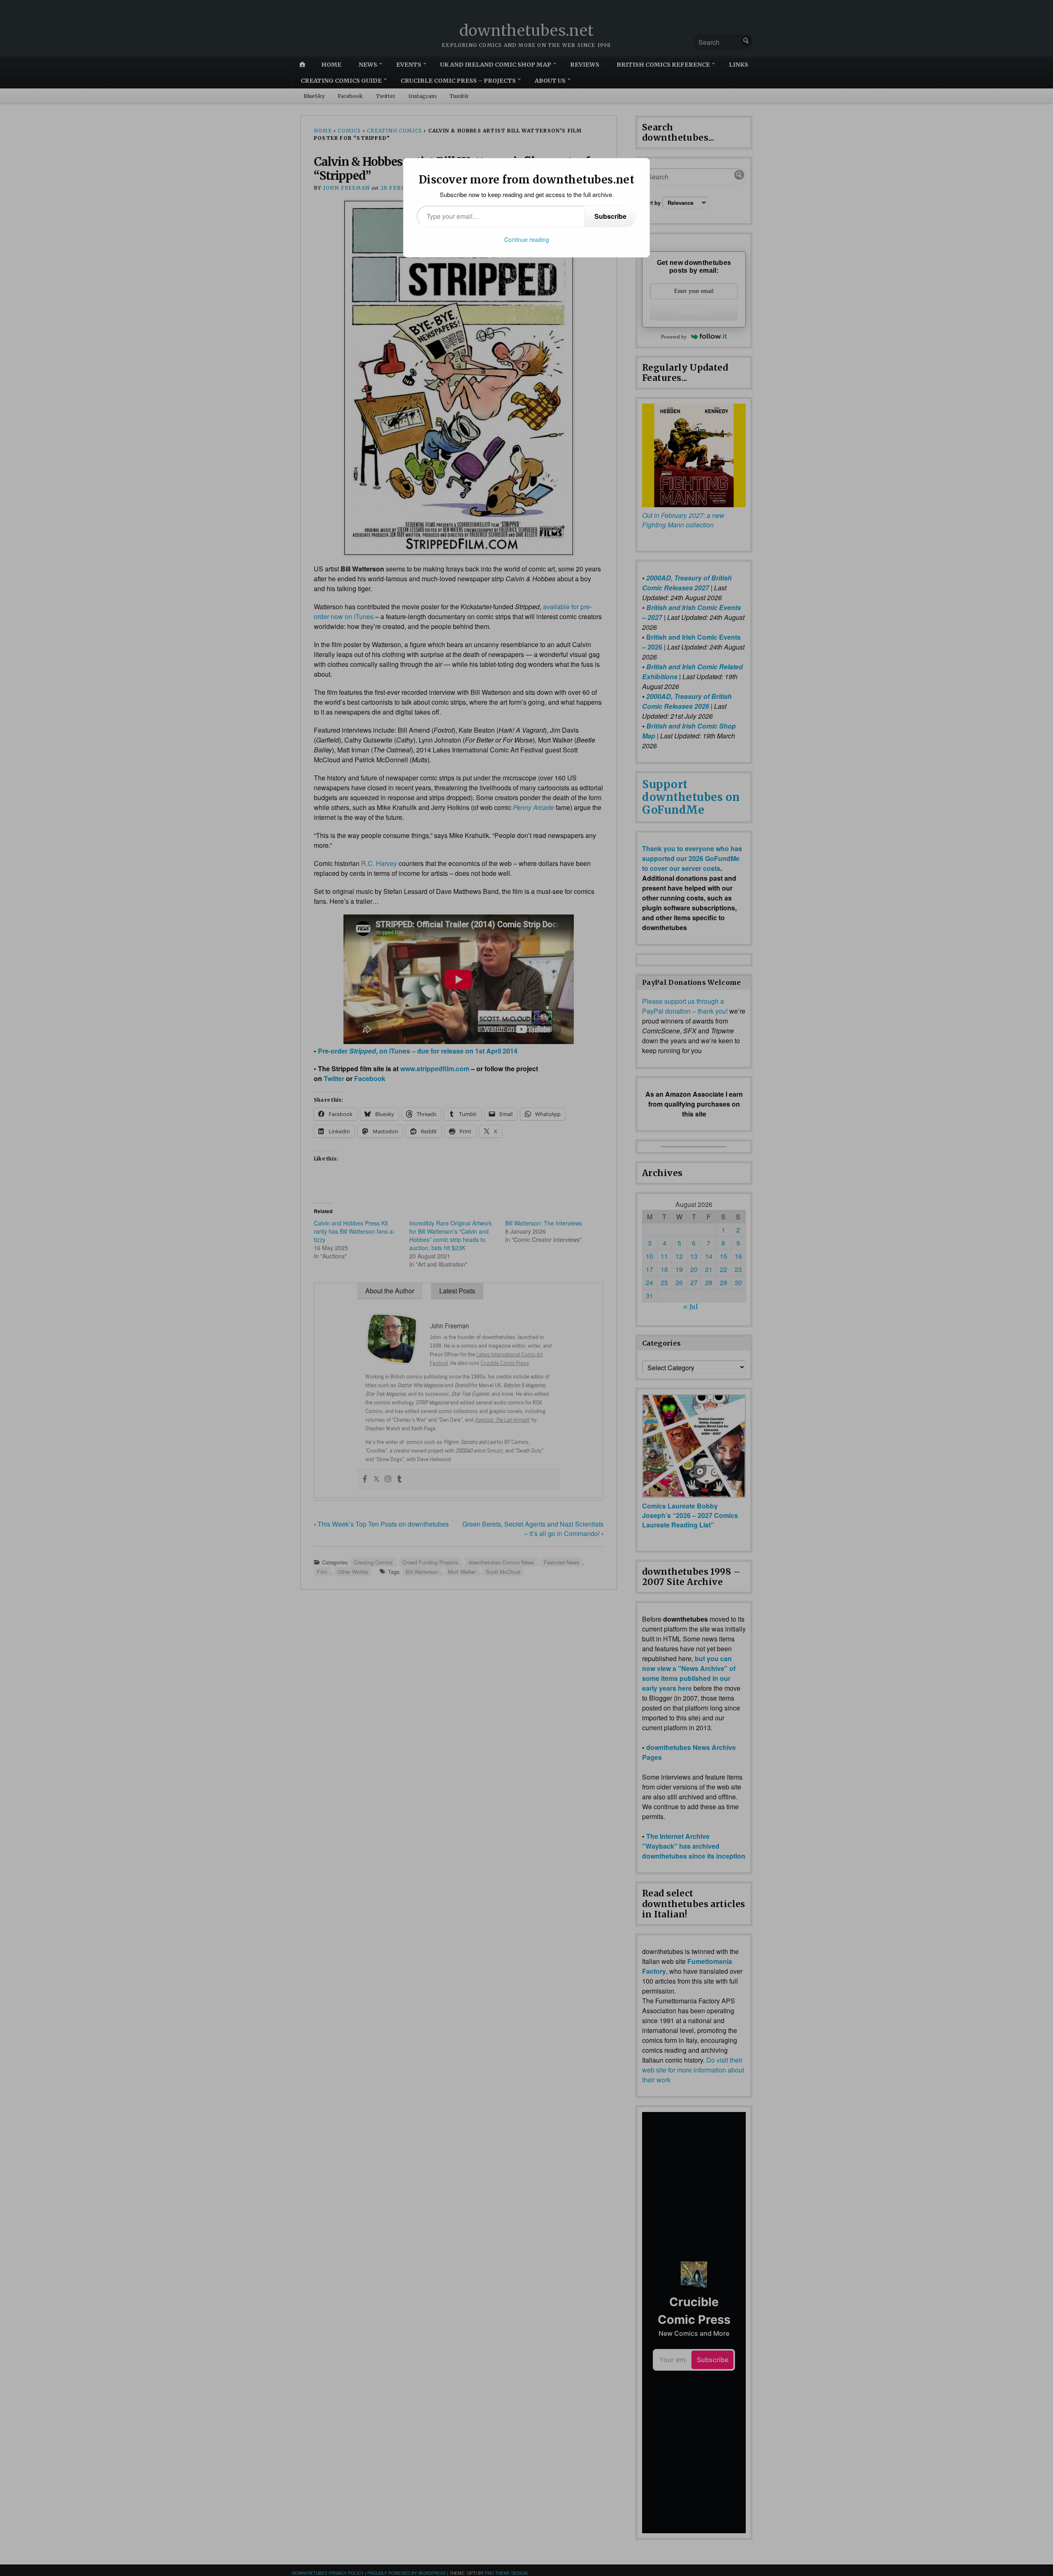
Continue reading (527, 239)
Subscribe (610, 216)
